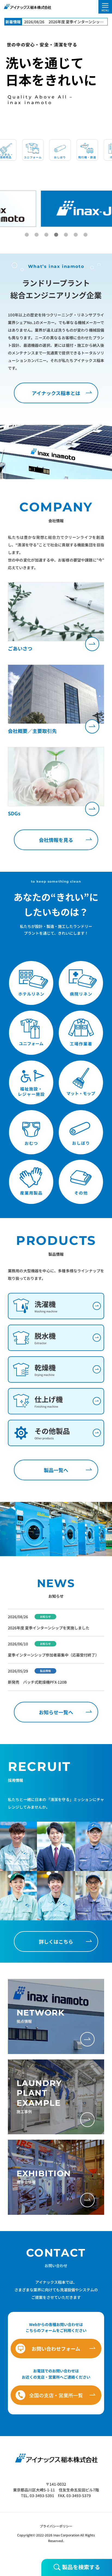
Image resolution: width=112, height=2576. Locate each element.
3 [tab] (46, 235)
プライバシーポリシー (56, 2526)
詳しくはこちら (56, 1941)
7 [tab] (85, 235)
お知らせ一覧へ (56, 1712)
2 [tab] (36, 235)
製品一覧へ (56, 1470)
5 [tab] (66, 235)
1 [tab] (27, 235)
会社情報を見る (56, 840)
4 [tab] (56, 235)
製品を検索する (80, 2567)
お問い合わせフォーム (56, 2348)
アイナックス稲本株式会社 (27, 7)
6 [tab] (76, 235)
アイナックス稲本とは (56, 393)
